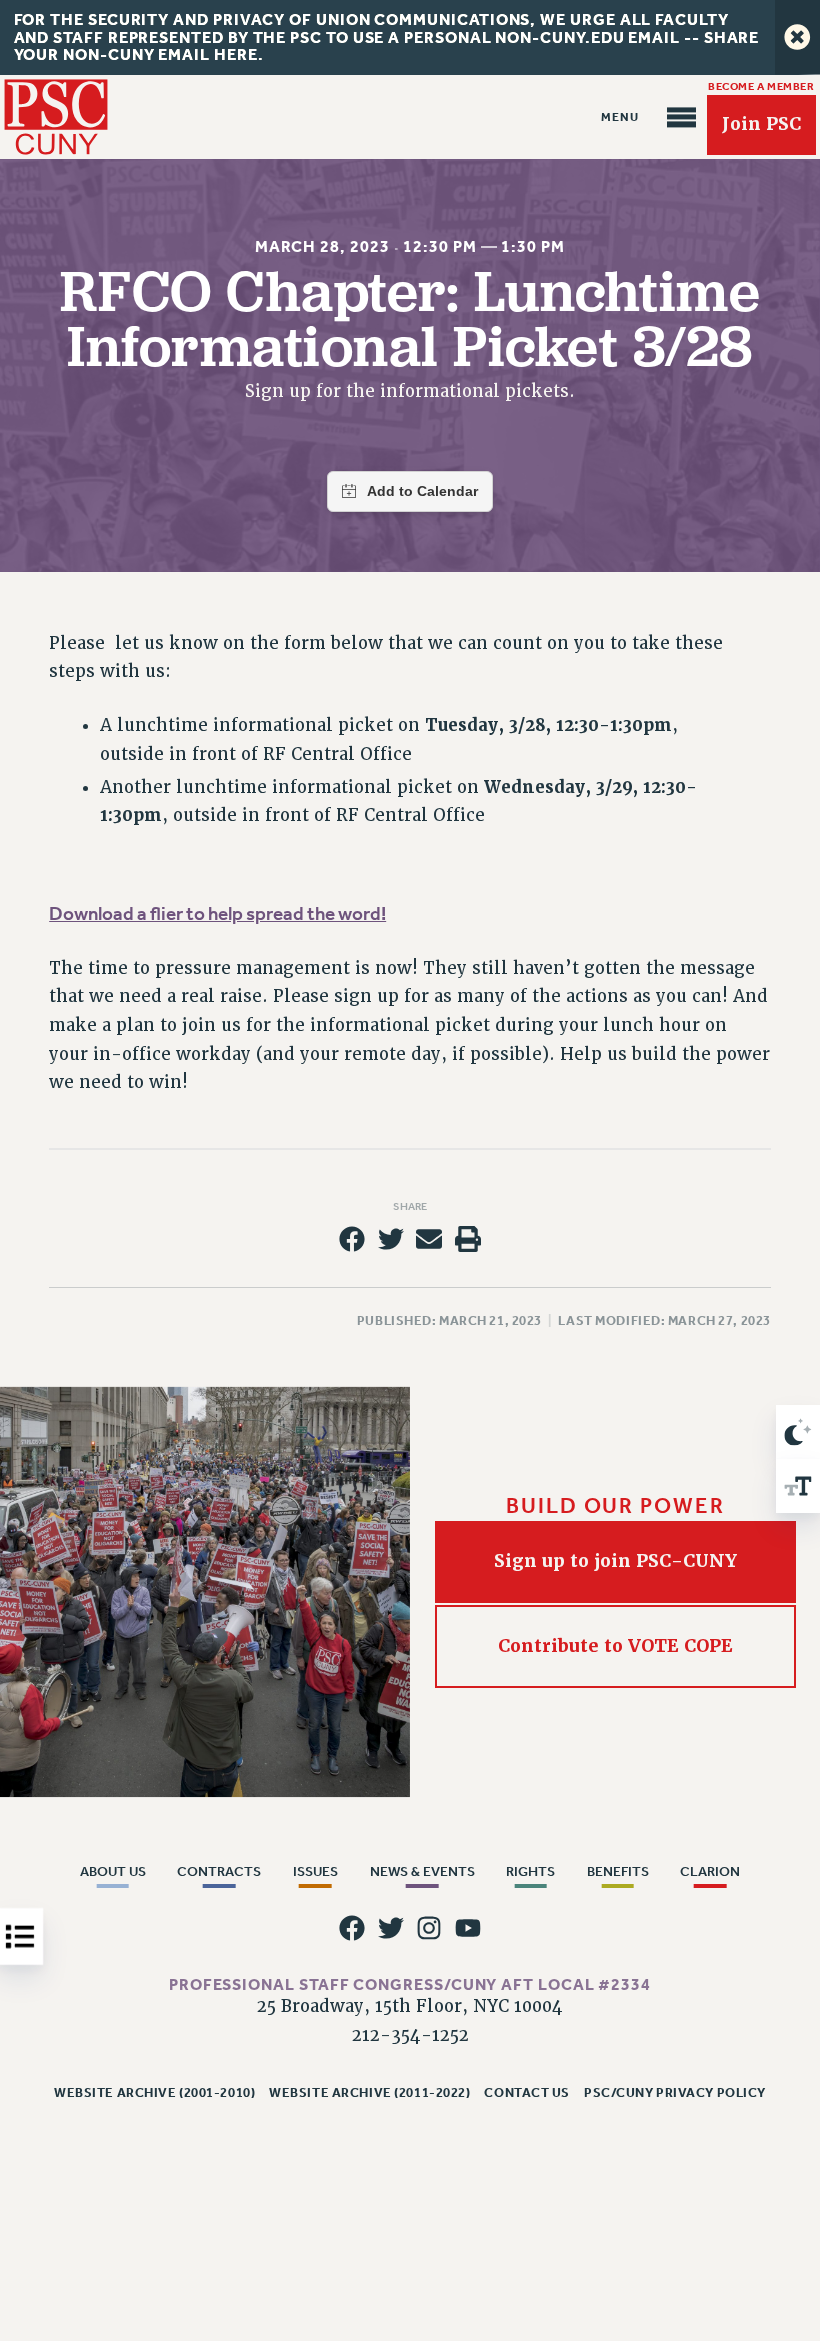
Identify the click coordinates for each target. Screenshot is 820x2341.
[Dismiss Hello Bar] (797, 37)
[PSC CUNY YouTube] (468, 1928)
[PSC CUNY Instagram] (429, 1928)
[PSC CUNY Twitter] (391, 1928)
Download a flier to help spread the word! (217, 914)
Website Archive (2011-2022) (369, 2092)
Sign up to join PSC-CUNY (615, 1561)
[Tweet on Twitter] (391, 1239)
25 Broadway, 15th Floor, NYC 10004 (410, 2006)
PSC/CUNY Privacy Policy (675, 2092)
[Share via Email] (429, 1239)
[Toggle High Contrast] (798, 1432)
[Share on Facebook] (352, 1239)
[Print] (468, 1239)
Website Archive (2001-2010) (154, 2092)
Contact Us (527, 2092)
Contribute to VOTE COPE (615, 1646)
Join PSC (761, 124)
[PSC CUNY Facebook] (352, 1928)
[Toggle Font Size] (798, 1486)
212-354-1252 (410, 2035)
